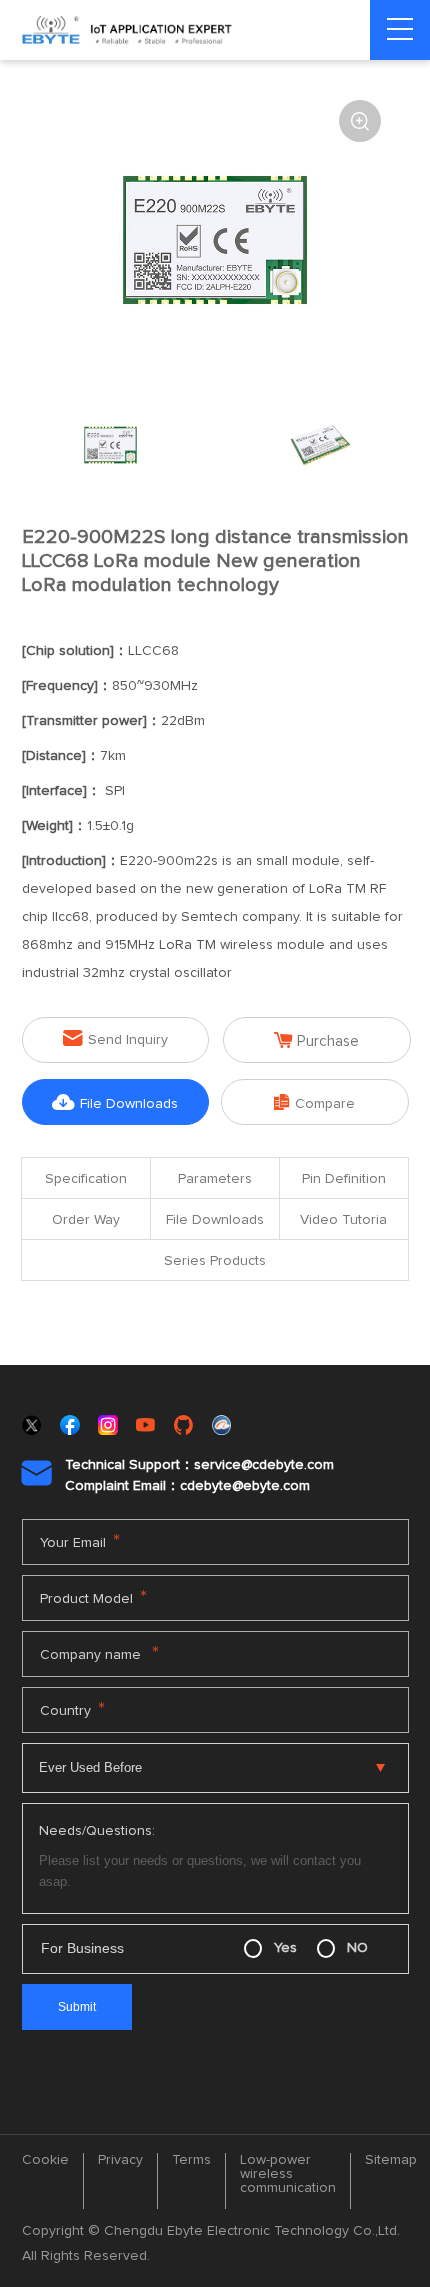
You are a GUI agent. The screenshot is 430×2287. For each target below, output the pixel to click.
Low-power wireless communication (288, 2174)
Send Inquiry (115, 1038)
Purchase (316, 1040)
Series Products (215, 1261)
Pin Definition (344, 1179)
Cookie (45, 2160)
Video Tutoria (343, 1220)
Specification (86, 1179)
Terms (191, 2160)
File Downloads (115, 1102)
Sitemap (391, 2160)
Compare (314, 1102)
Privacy (120, 2160)
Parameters (215, 1179)
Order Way (86, 1220)
